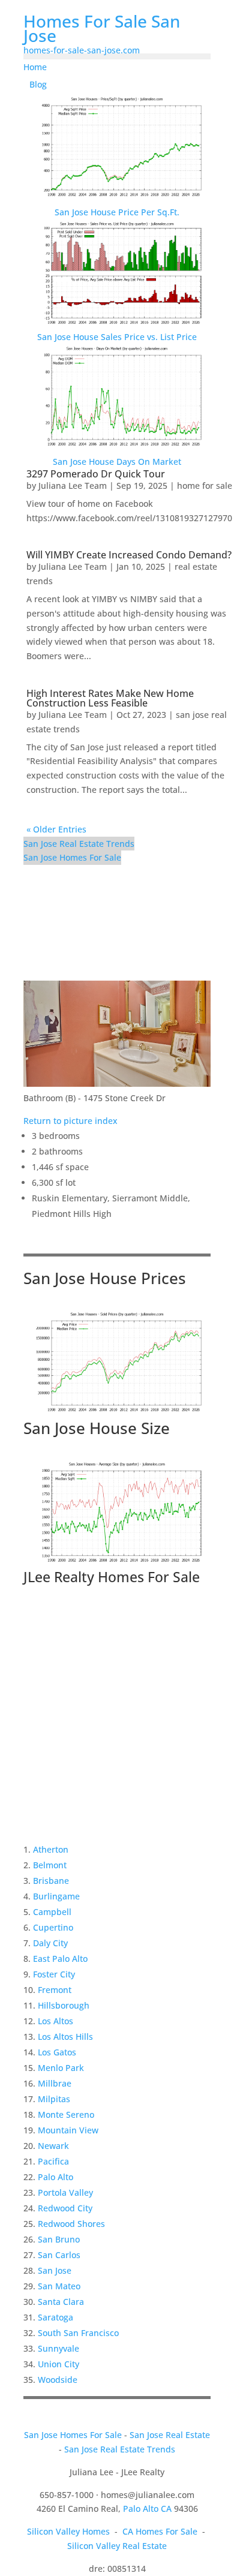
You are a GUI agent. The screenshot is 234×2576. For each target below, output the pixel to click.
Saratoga (55, 2317)
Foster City (54, 1974)
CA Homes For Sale (160, 2531)
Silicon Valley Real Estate (117, 2546)
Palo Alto (55, 2177)
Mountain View (68, 2130)
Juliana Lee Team (73, 486)
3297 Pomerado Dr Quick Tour (96, 474)
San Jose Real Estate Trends (79, 844)
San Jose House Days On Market (117, 462)
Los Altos (55, 2021)
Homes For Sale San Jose (102, 28)
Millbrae (55, 2083)
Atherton (51, 1849)
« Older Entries (56, 829)
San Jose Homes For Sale (72, 857)
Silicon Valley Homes (68, 2531)
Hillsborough (64, 2005)
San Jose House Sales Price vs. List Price (117, 337)
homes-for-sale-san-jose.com (82, 50)
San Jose (55, 2270)
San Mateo (59, 2286)
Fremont (55, 1990)
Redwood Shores (71, 2224)
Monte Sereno (66, 2114)
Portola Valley (65, 2192)
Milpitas (54, 2099)
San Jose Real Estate (170, 2435)
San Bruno (59, 2239)
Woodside (58, 2380)
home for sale (205, 486)
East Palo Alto (60, 1959)
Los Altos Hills (65, 2037)
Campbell (52, 1912)
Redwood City (65, 2208)
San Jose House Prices (105, 1278)
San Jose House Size (97, 1428)
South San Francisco (78, 2333)
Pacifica (53, 2161)
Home (35, 67)
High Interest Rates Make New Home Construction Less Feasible (110, 698)
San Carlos (59, 2255)
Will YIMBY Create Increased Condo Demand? (129, 555)
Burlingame (56, 1896)
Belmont (50, 1865)
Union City (58, 2364)
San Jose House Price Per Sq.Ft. (117, 212)
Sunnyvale (58, 2348)
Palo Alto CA (147, 2509)
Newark (53, 2146)
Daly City (50, 1943)
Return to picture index (70, 1121)
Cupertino (53, 1927)
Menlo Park (61, 2068)
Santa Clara (61, 2302)
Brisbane (51, 1881)
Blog (38, 84)
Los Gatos (57, 2052)
